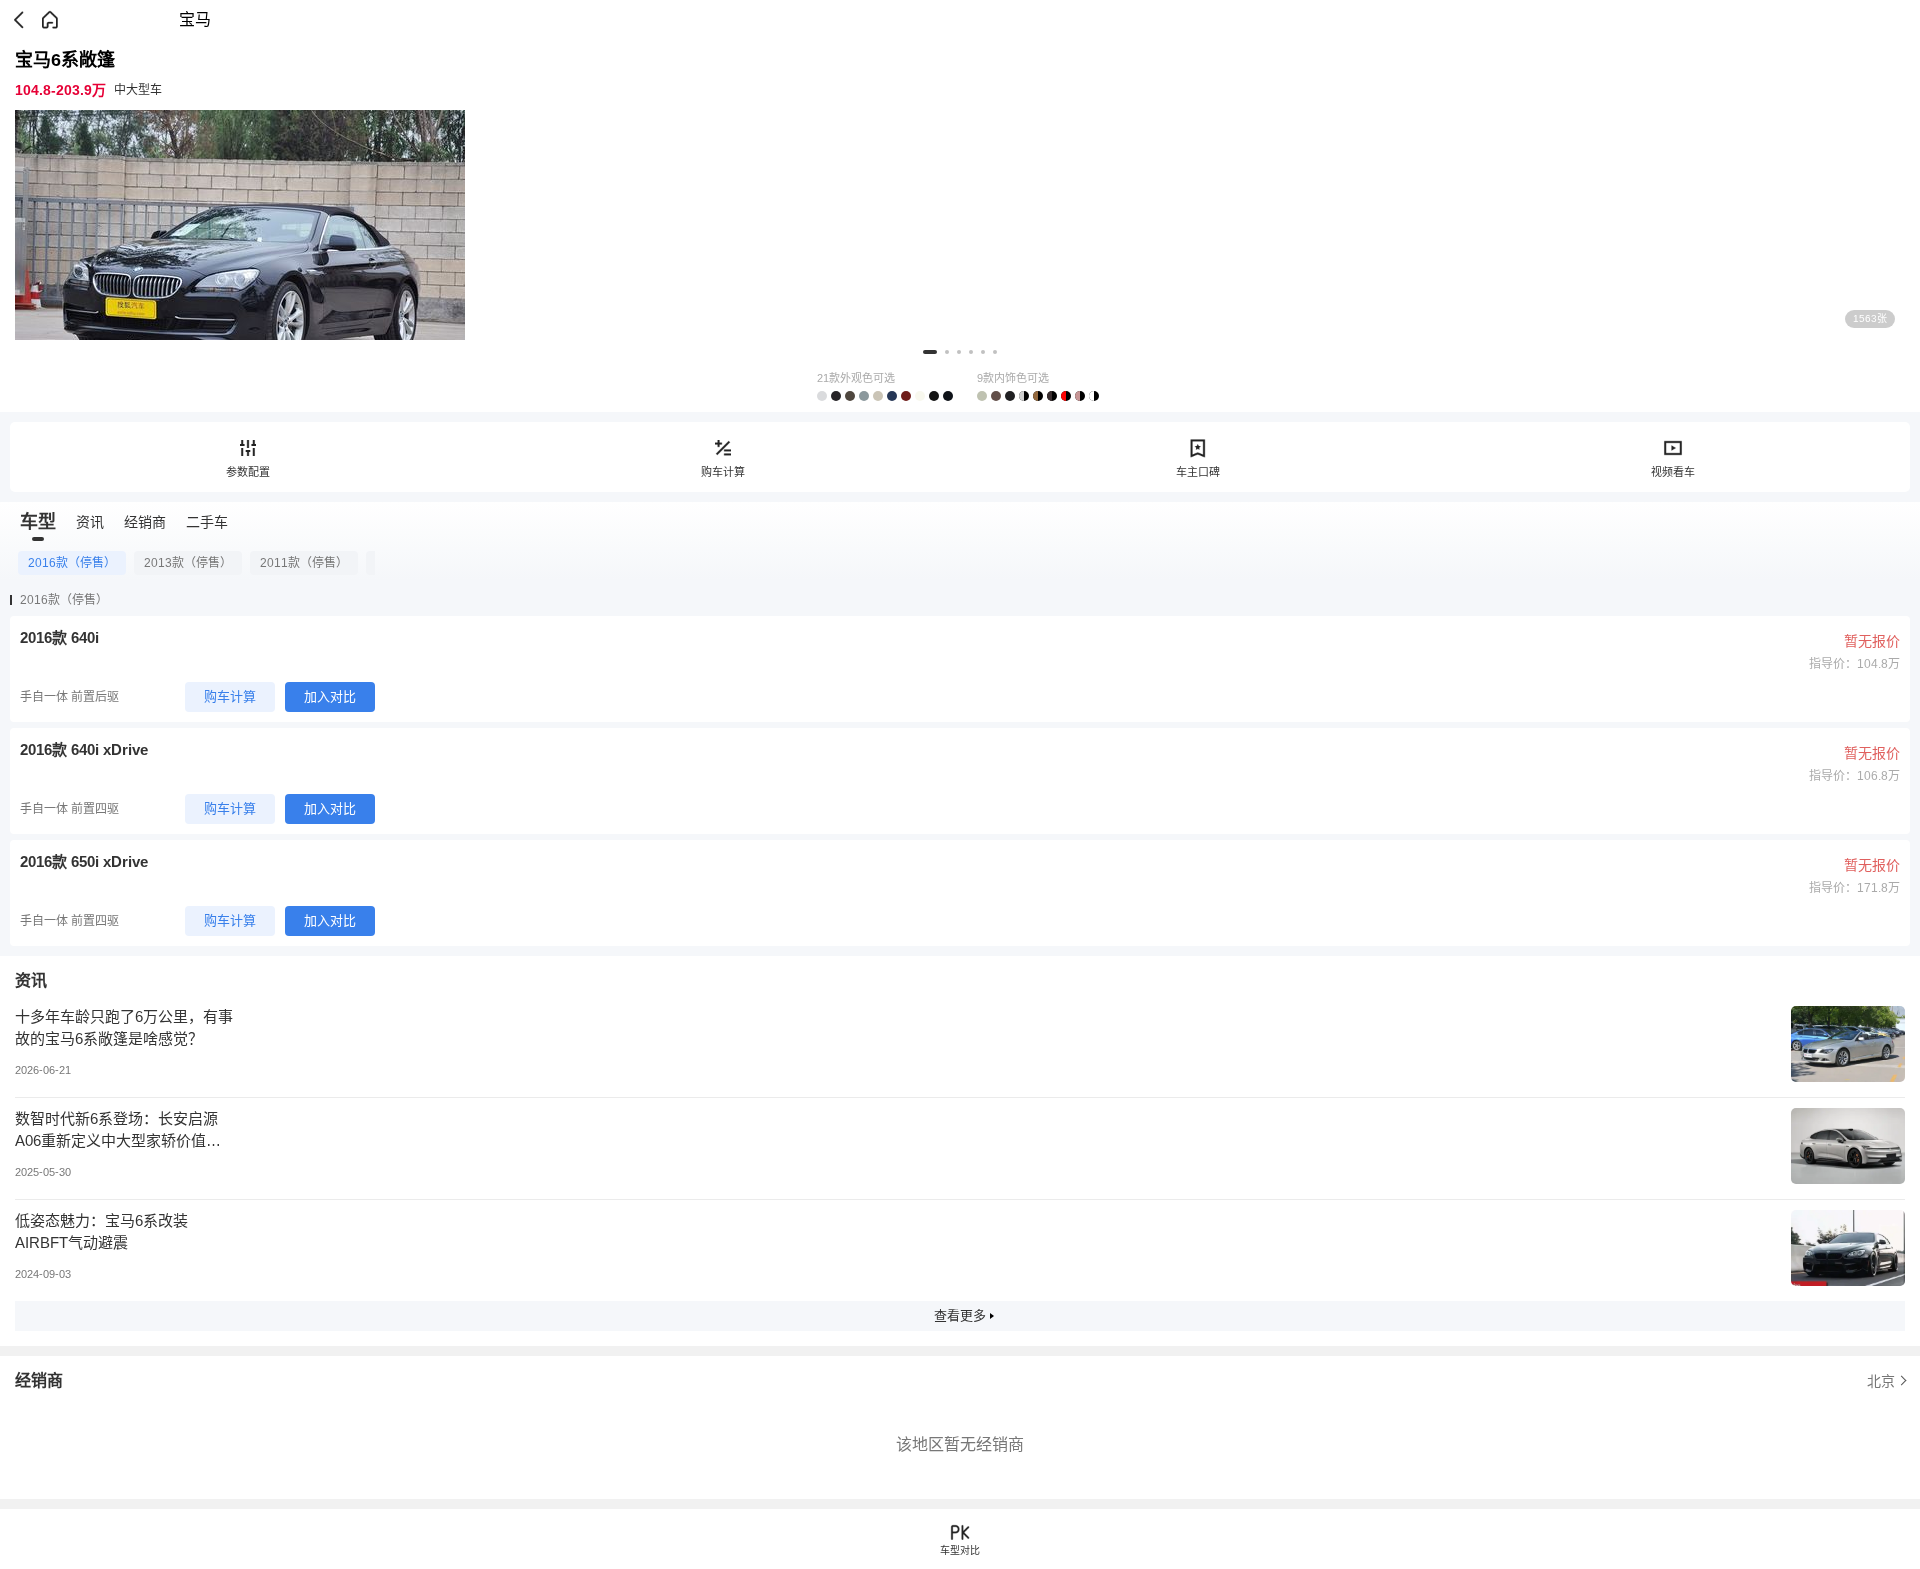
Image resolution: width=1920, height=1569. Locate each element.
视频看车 (1673, 472)
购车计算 (723, 472)
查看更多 (960, 1315)
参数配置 (248, 472)
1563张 (1870, 318)
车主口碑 (1198, 472)
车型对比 (960, 1550)
